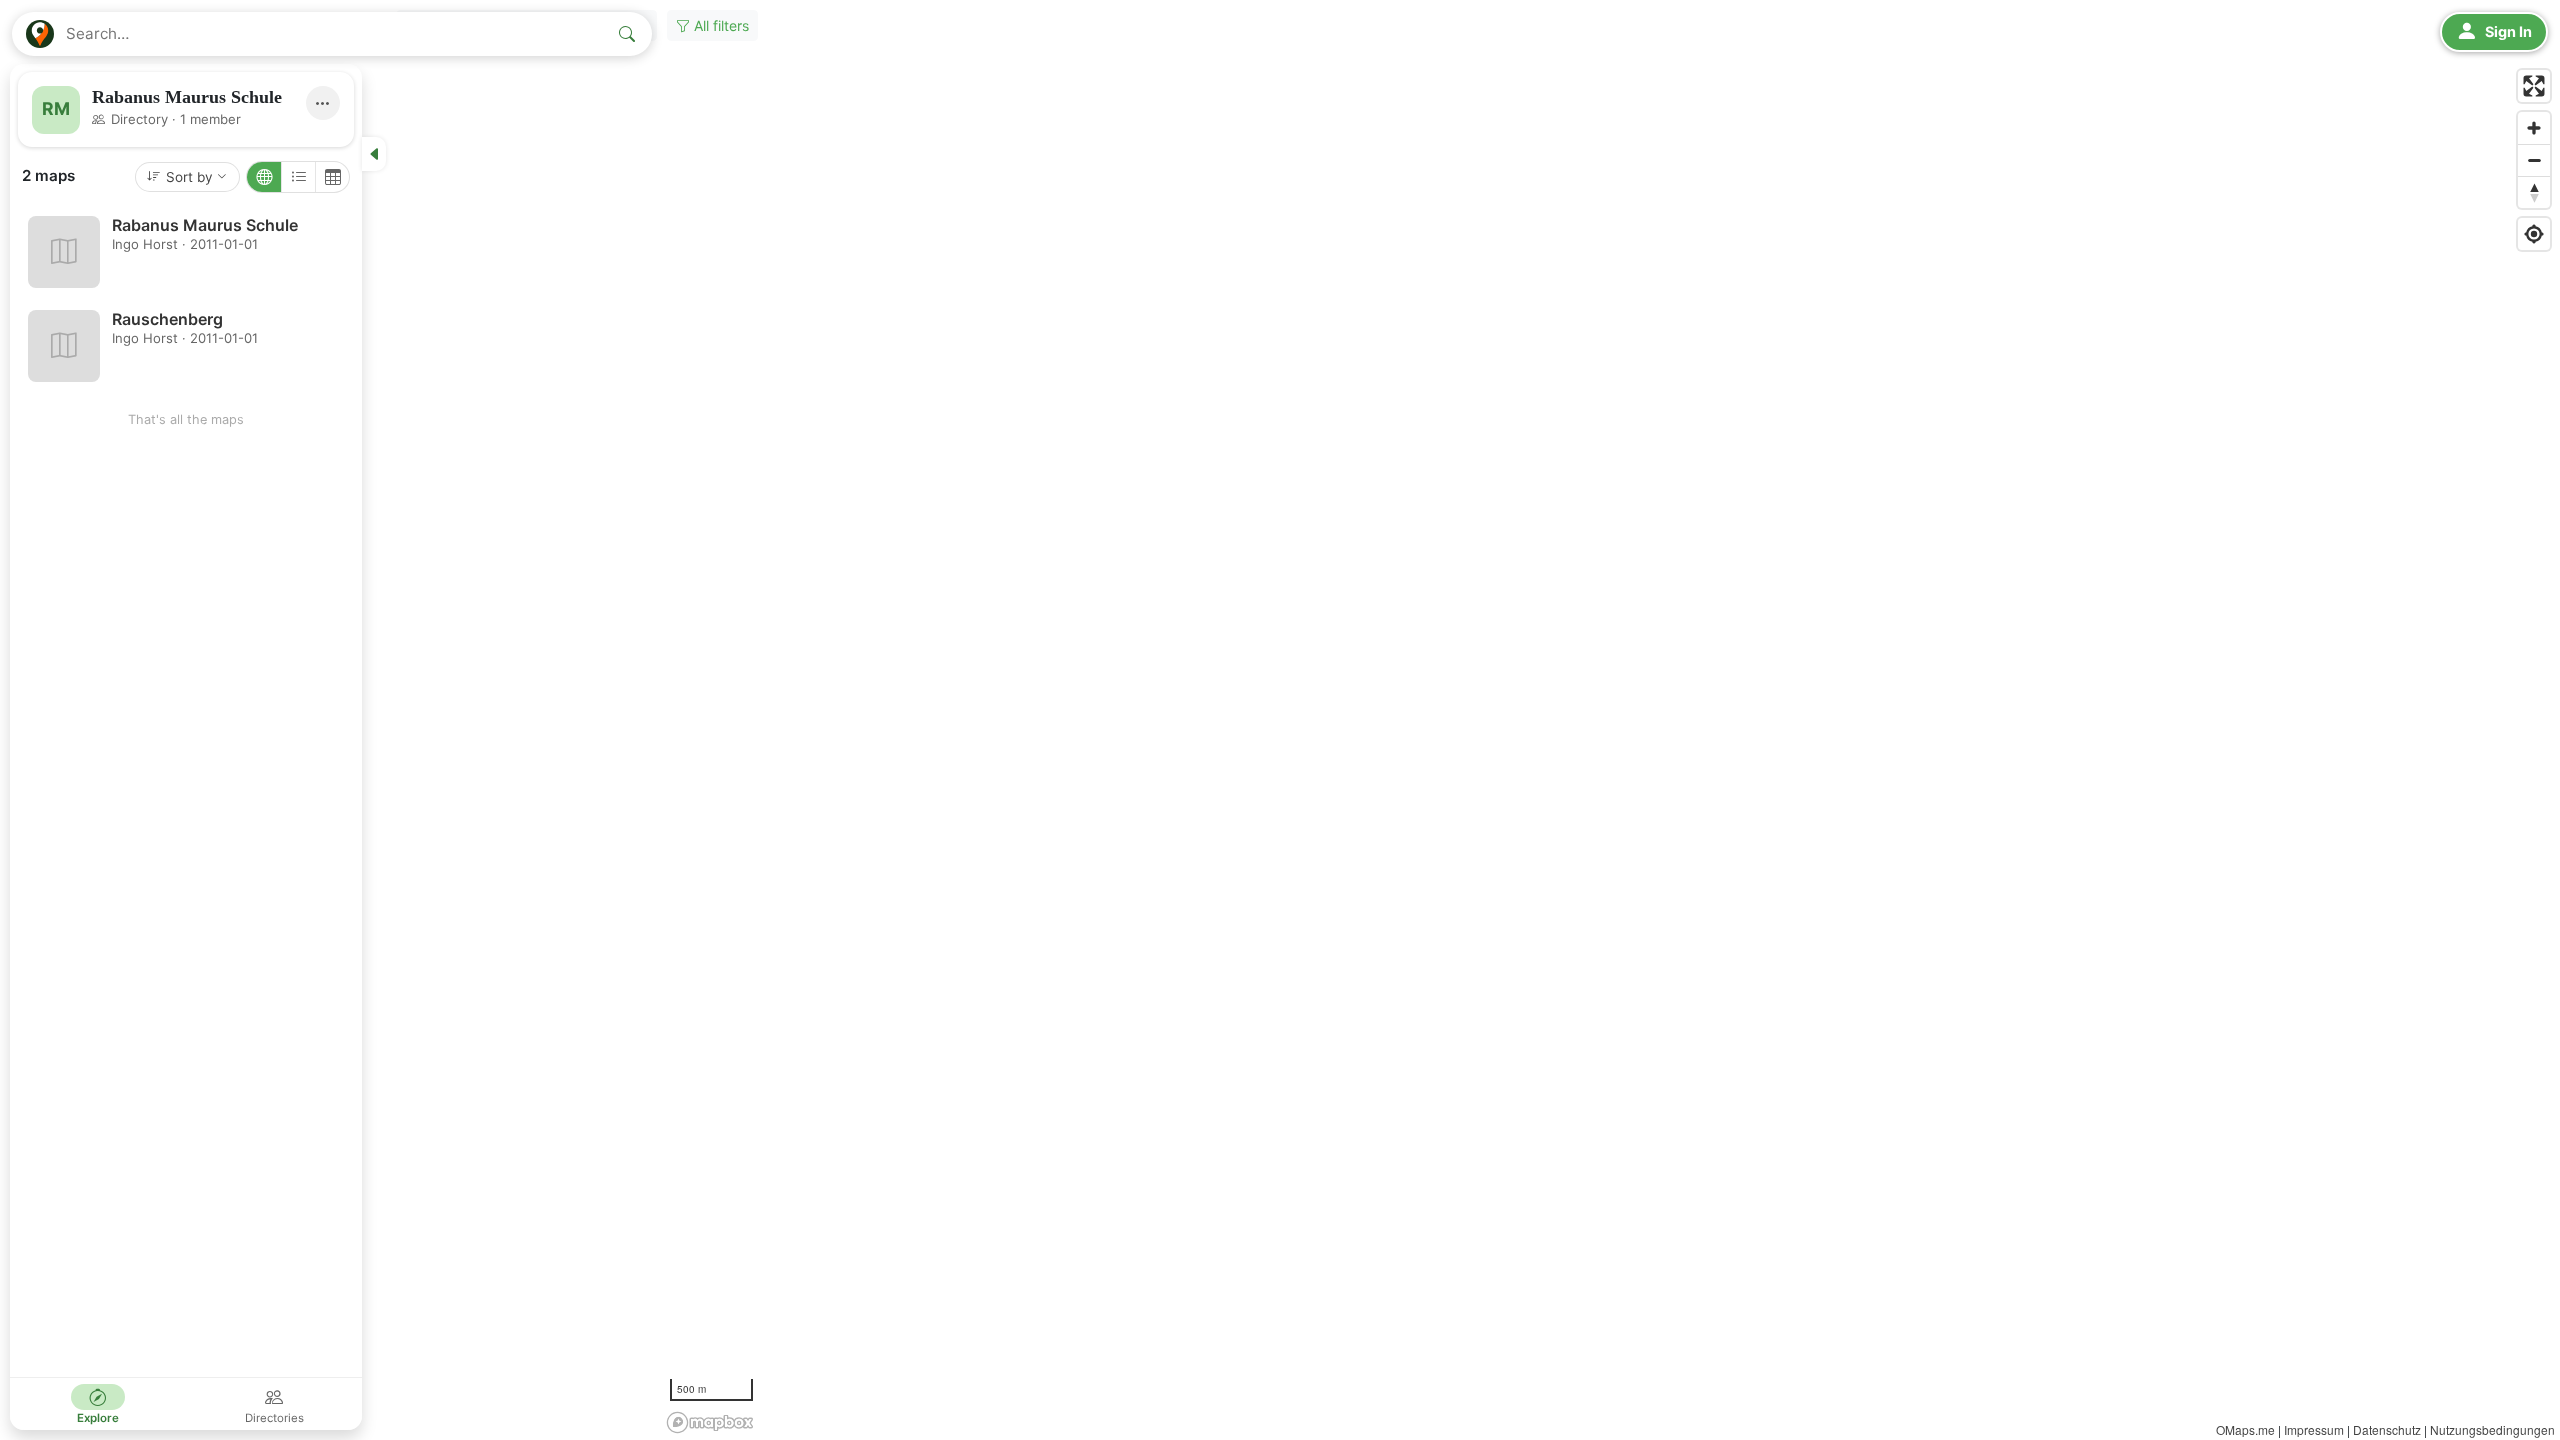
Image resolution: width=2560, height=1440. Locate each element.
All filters (719, 25)
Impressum (2314, 1429)
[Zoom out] (2534, 160)
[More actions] (323, 103)
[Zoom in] (2534, 128)
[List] (298, 177)
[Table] (332, 177)
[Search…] (627, 34)
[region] (1280, 720)
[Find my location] (2534, 234)
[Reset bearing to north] (2534, 192)
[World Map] (264, 177)
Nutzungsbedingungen (2492, 1429)
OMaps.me (2245, 1429)
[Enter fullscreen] (2534, 86)
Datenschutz (2387, 1429)
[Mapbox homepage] (710, 1422)
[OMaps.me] (40, 34)
